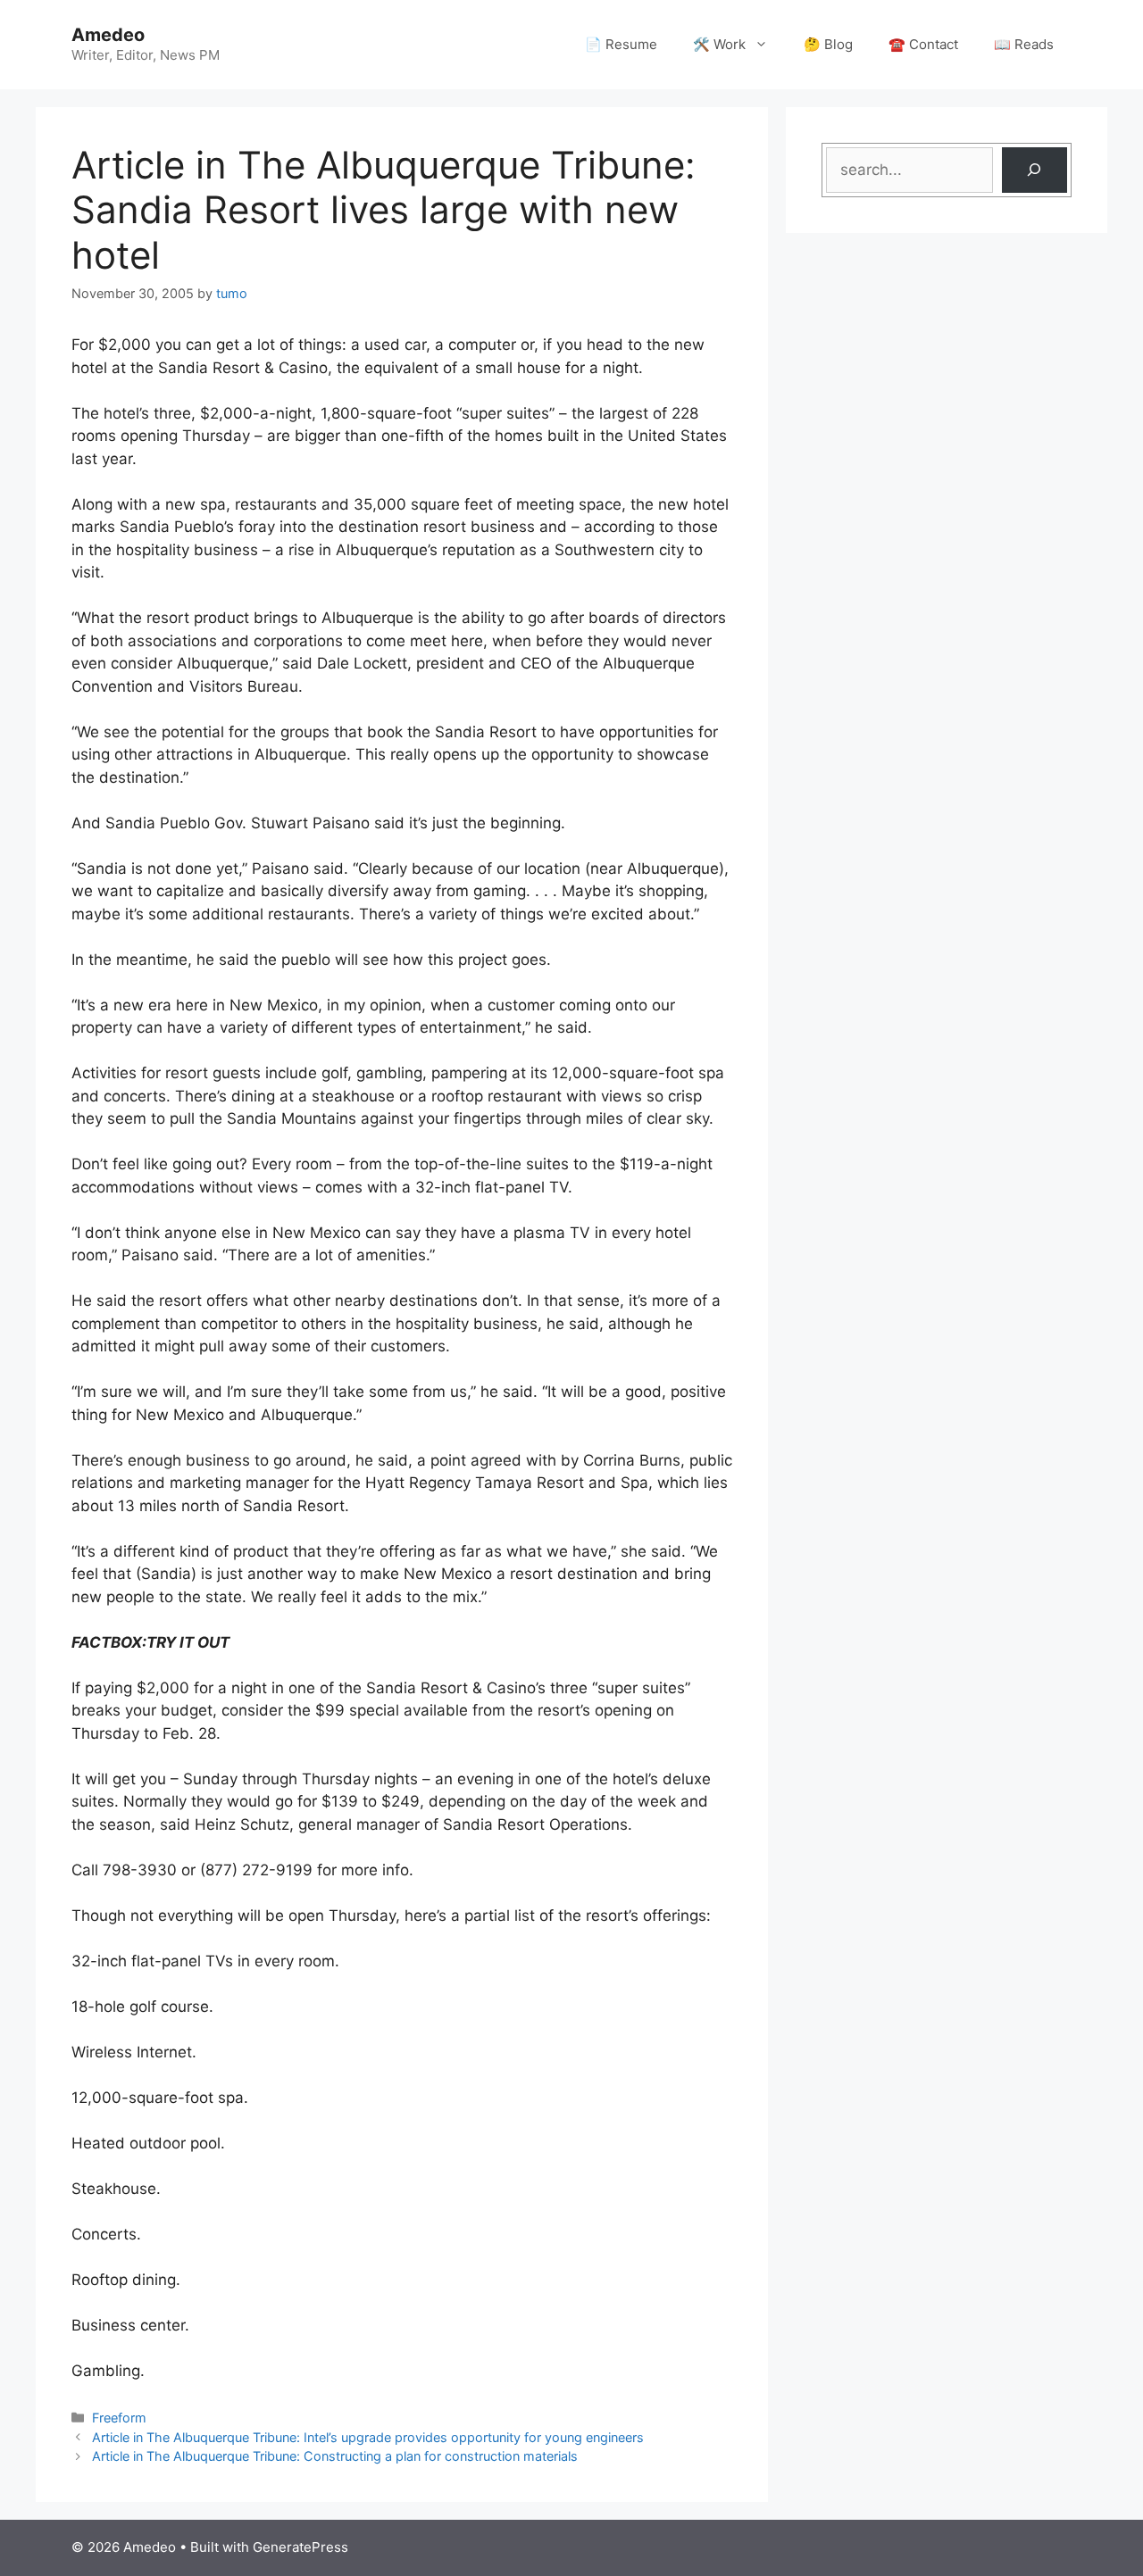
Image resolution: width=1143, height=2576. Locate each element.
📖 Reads (1024, 44)
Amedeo (108, 35)
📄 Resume (621, 44)
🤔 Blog (828, 44)
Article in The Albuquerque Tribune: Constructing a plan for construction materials (335, 2456)
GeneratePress (300, 2547)
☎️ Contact (923, 44)
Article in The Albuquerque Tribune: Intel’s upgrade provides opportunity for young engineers (368, 2437)
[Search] (1035, 170)
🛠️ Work (719, 44)
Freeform (119, 2418)
